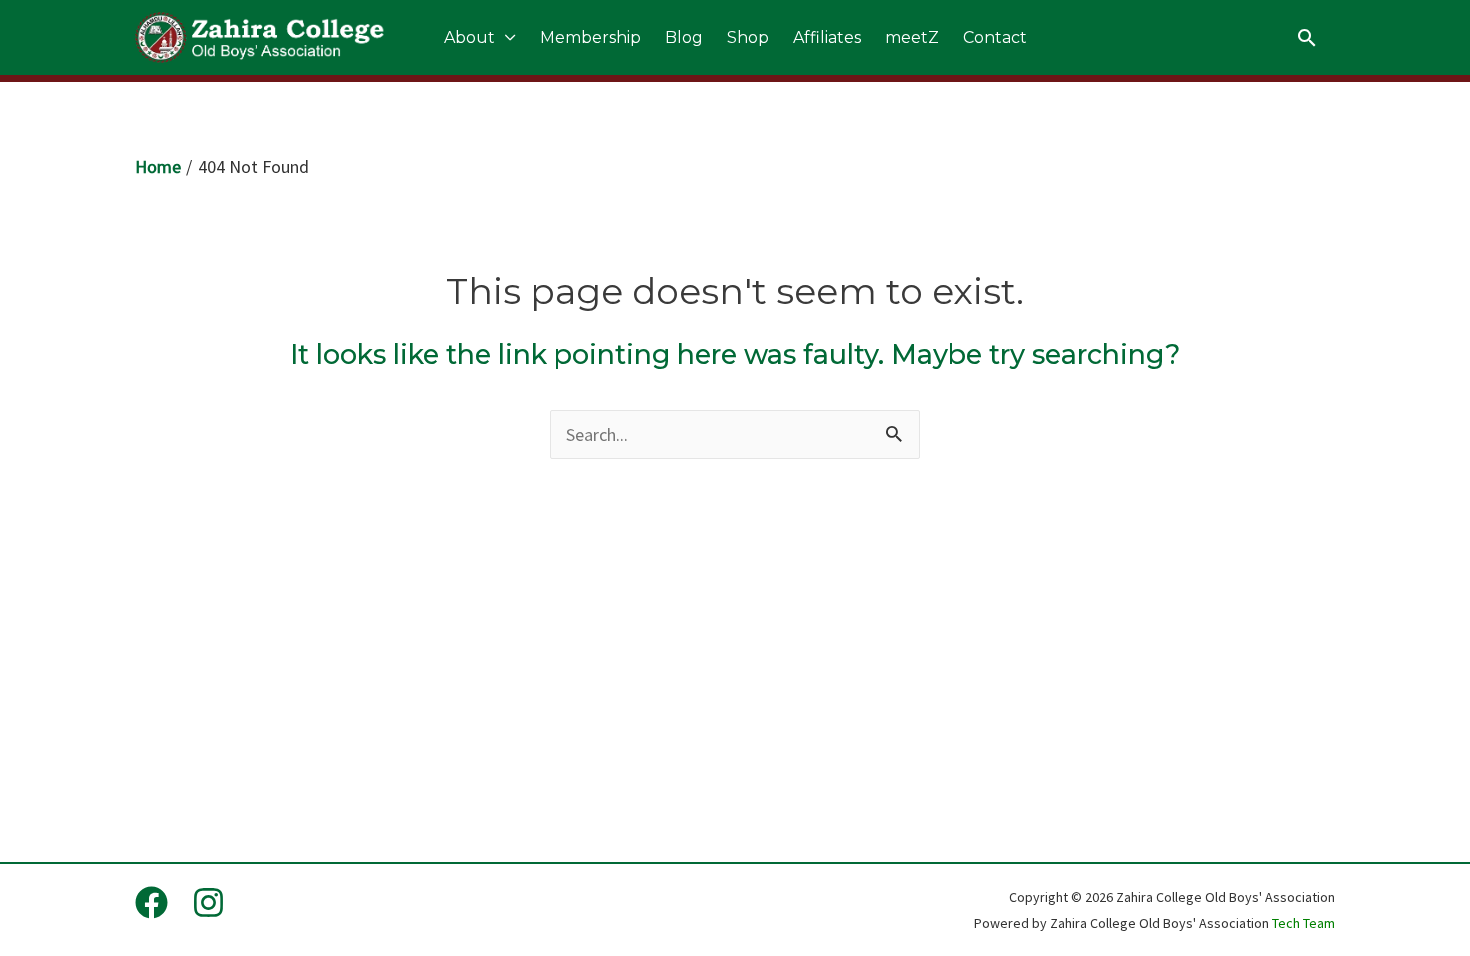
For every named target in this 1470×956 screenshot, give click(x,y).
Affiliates (827, 37)
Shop (748, 37)
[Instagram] (208, 902)
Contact (995, 37)
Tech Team (1303, 923)
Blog (684, 37)
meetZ (912, 37)
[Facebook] (151, 902)
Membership (590, 37)
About (469, 37)
